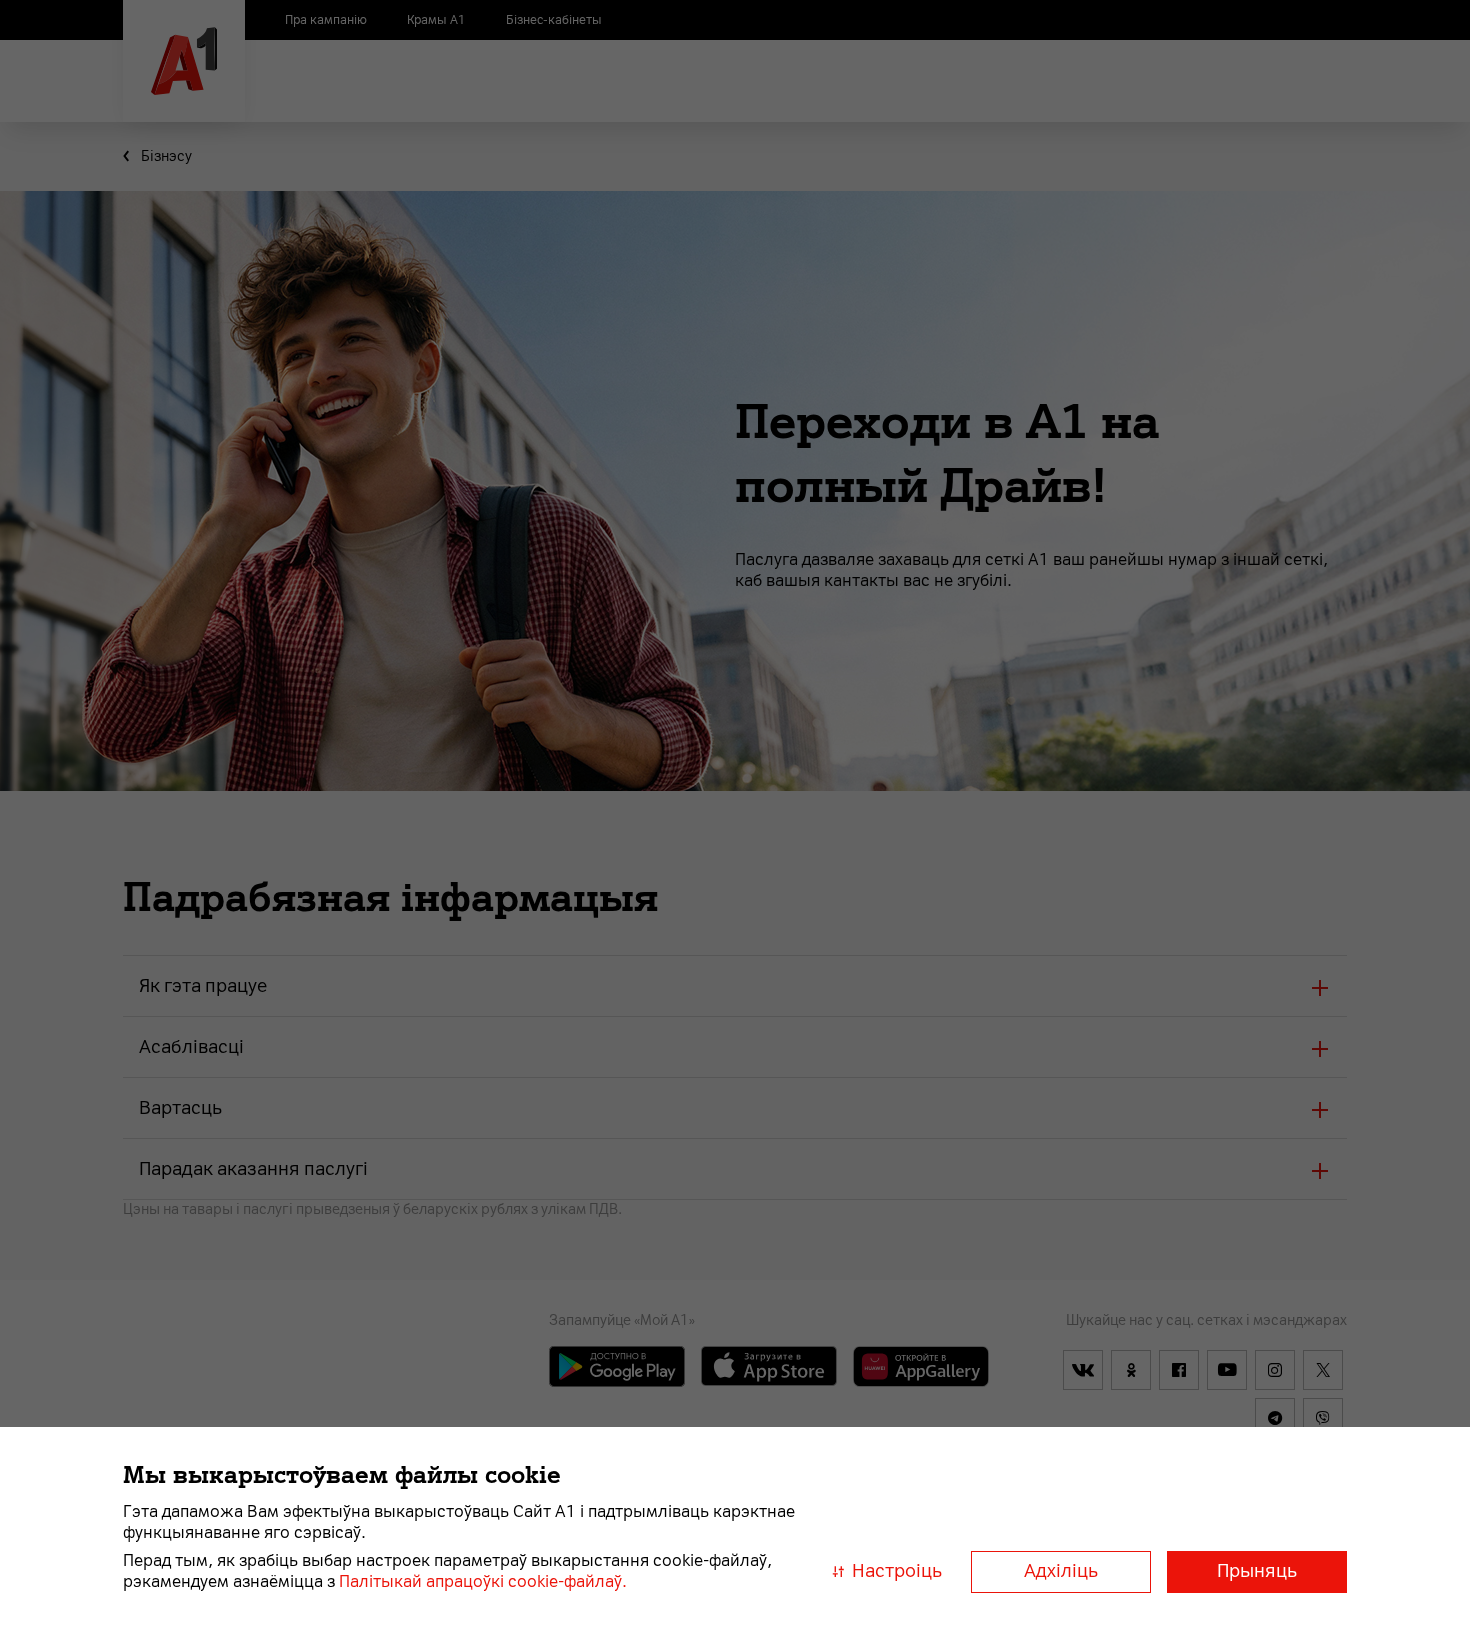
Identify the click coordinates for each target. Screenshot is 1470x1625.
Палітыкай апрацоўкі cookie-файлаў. (483, 1581)
